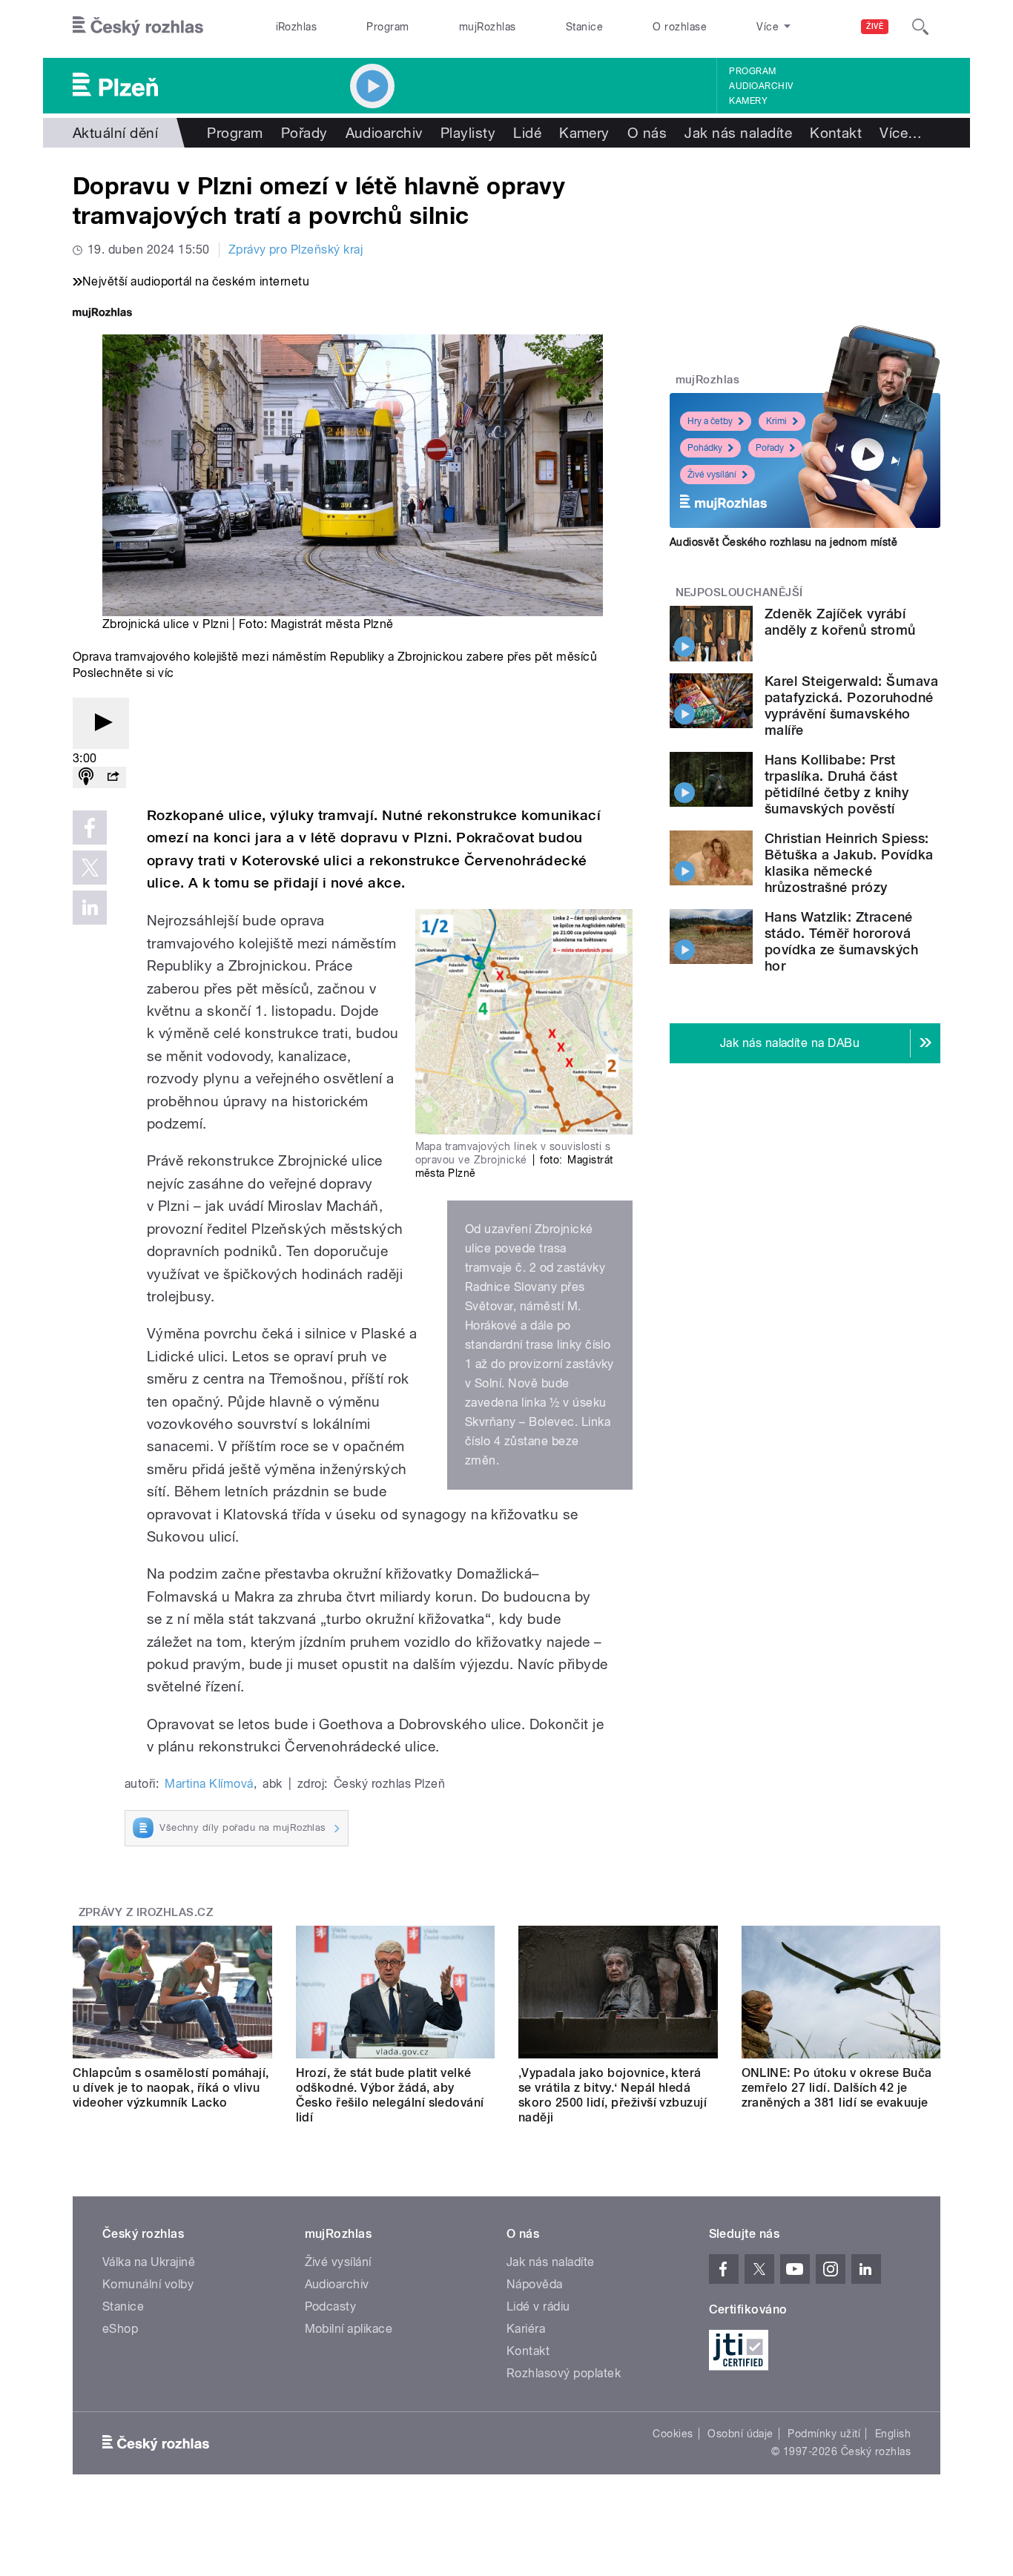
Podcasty (331, 2306)
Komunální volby (148, 2284)
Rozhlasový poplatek (564, 2373)
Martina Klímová (209, 1784)
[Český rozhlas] (138, 27)
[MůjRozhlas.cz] (102, 314)
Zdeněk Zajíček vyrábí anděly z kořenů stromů (840, 622)
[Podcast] (86, 777)
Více (901, 133)
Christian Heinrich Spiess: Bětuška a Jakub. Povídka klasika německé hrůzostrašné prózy (849, 863)
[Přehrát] (101, 723)
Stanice (584, 27)
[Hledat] (920, 27)
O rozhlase (680, 27)
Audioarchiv (761, 86)
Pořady (304, 133)
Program (387, 27)
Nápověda (535, 2284)
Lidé (527, 133)
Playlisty (468, 133)
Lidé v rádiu (538, 2306)
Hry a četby (710, 421)
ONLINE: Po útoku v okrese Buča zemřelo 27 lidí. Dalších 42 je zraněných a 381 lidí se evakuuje (837, 2088)
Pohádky (705, 448)
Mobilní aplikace (349, 2329)
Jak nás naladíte (738, 133)
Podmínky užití (824, 2434)
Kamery (748, 101)
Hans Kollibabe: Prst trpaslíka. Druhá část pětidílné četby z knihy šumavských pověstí (837, 784)
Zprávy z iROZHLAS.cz (146, 1912)
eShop (120, 2329)
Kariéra (526, 2329)
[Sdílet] (113, 777)
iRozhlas (297, 27)
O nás (647, 133)
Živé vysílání (712, 475)
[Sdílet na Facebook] (90, 828)
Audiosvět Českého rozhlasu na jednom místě (783, 542)
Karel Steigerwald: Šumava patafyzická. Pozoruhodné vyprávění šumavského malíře (851, 706)
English (893, 2434)
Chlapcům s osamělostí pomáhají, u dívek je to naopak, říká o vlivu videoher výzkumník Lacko (171, 2088)
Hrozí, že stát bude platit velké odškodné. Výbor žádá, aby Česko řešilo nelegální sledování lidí (390, 2095)
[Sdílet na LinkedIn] (90, 908)
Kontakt (836, 133)
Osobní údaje (740, 2434)
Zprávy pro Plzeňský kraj (296, 250)
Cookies (673, 2434)
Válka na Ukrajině (149, 2262)
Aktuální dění (115, 133)
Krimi (776, 421)
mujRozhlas (488, 27)
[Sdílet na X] (90, 868)
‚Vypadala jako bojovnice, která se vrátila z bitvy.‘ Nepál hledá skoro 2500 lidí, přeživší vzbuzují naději (613, 2095)
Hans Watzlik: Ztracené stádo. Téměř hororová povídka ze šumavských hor (841, 941)
